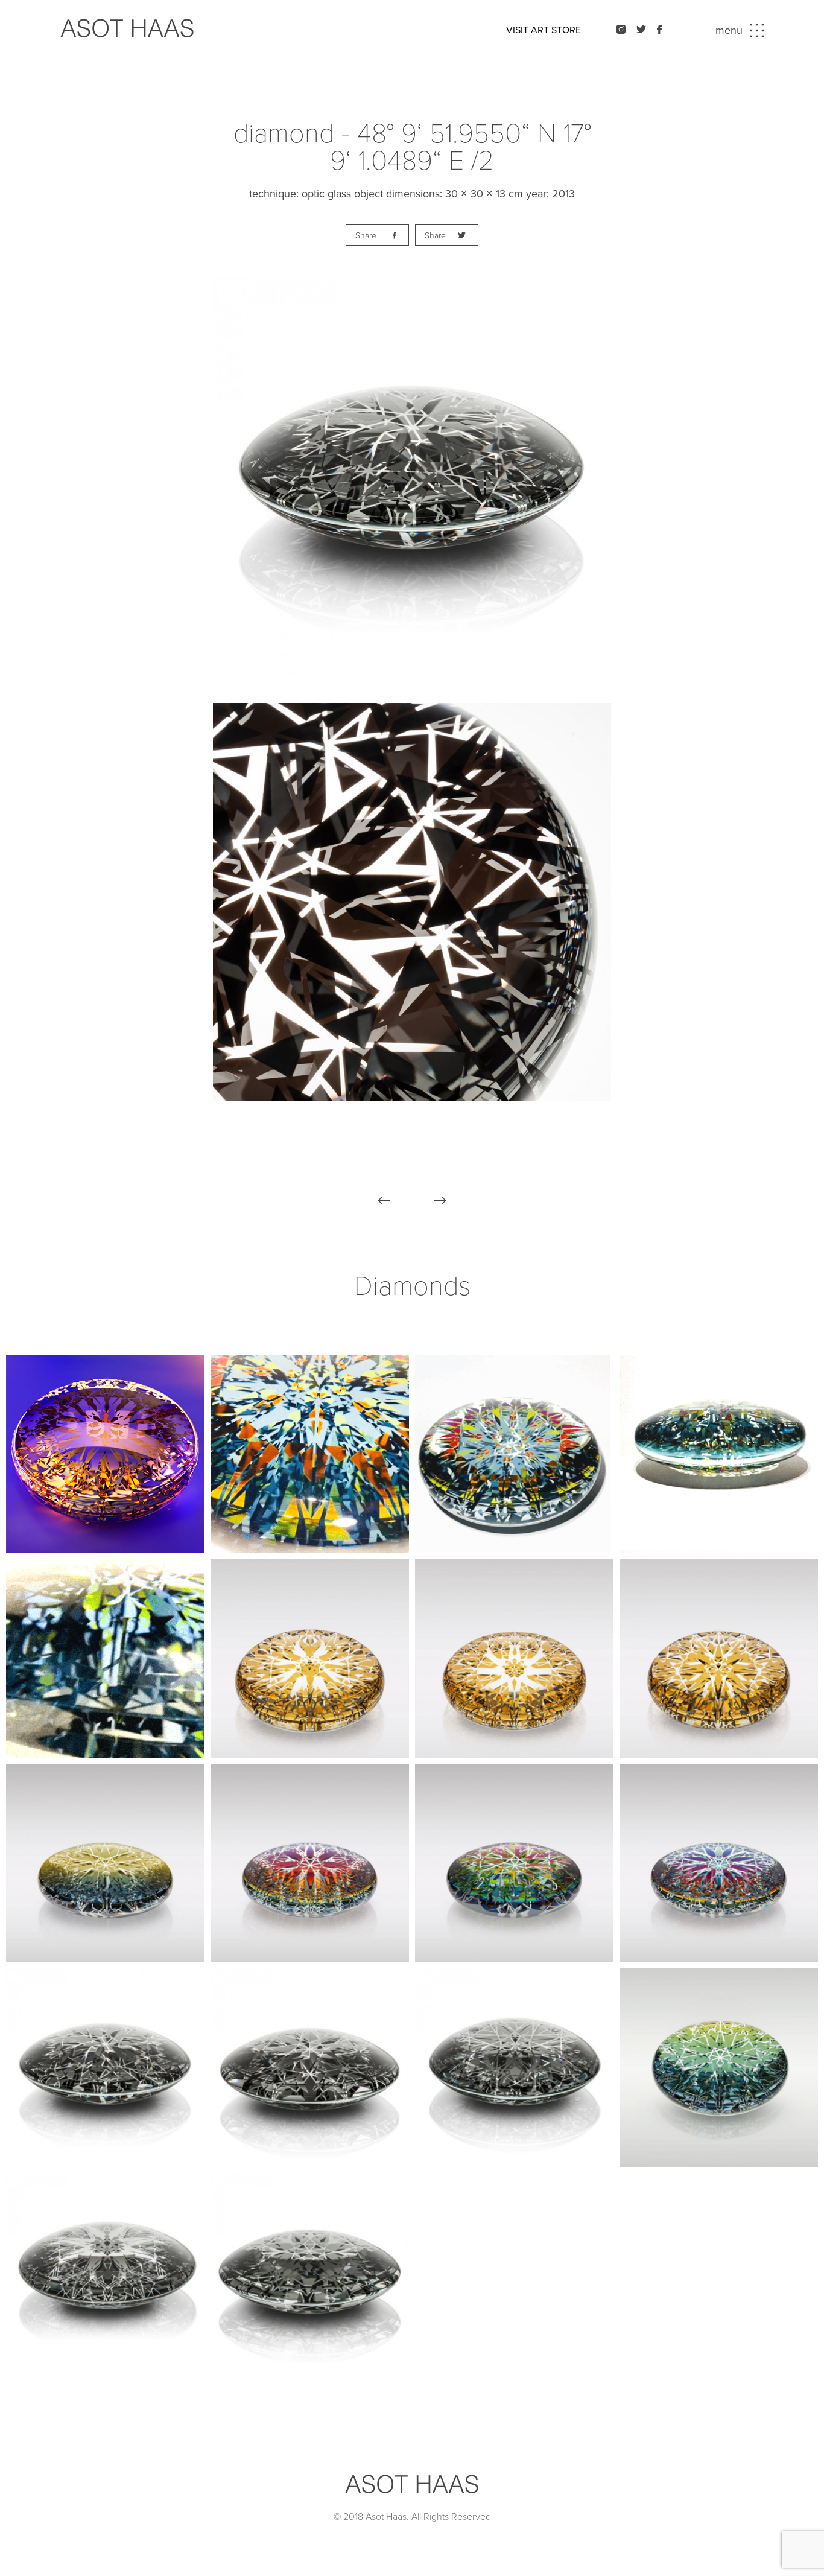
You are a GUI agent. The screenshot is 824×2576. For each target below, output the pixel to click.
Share (366, 236)
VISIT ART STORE (544, 30)
